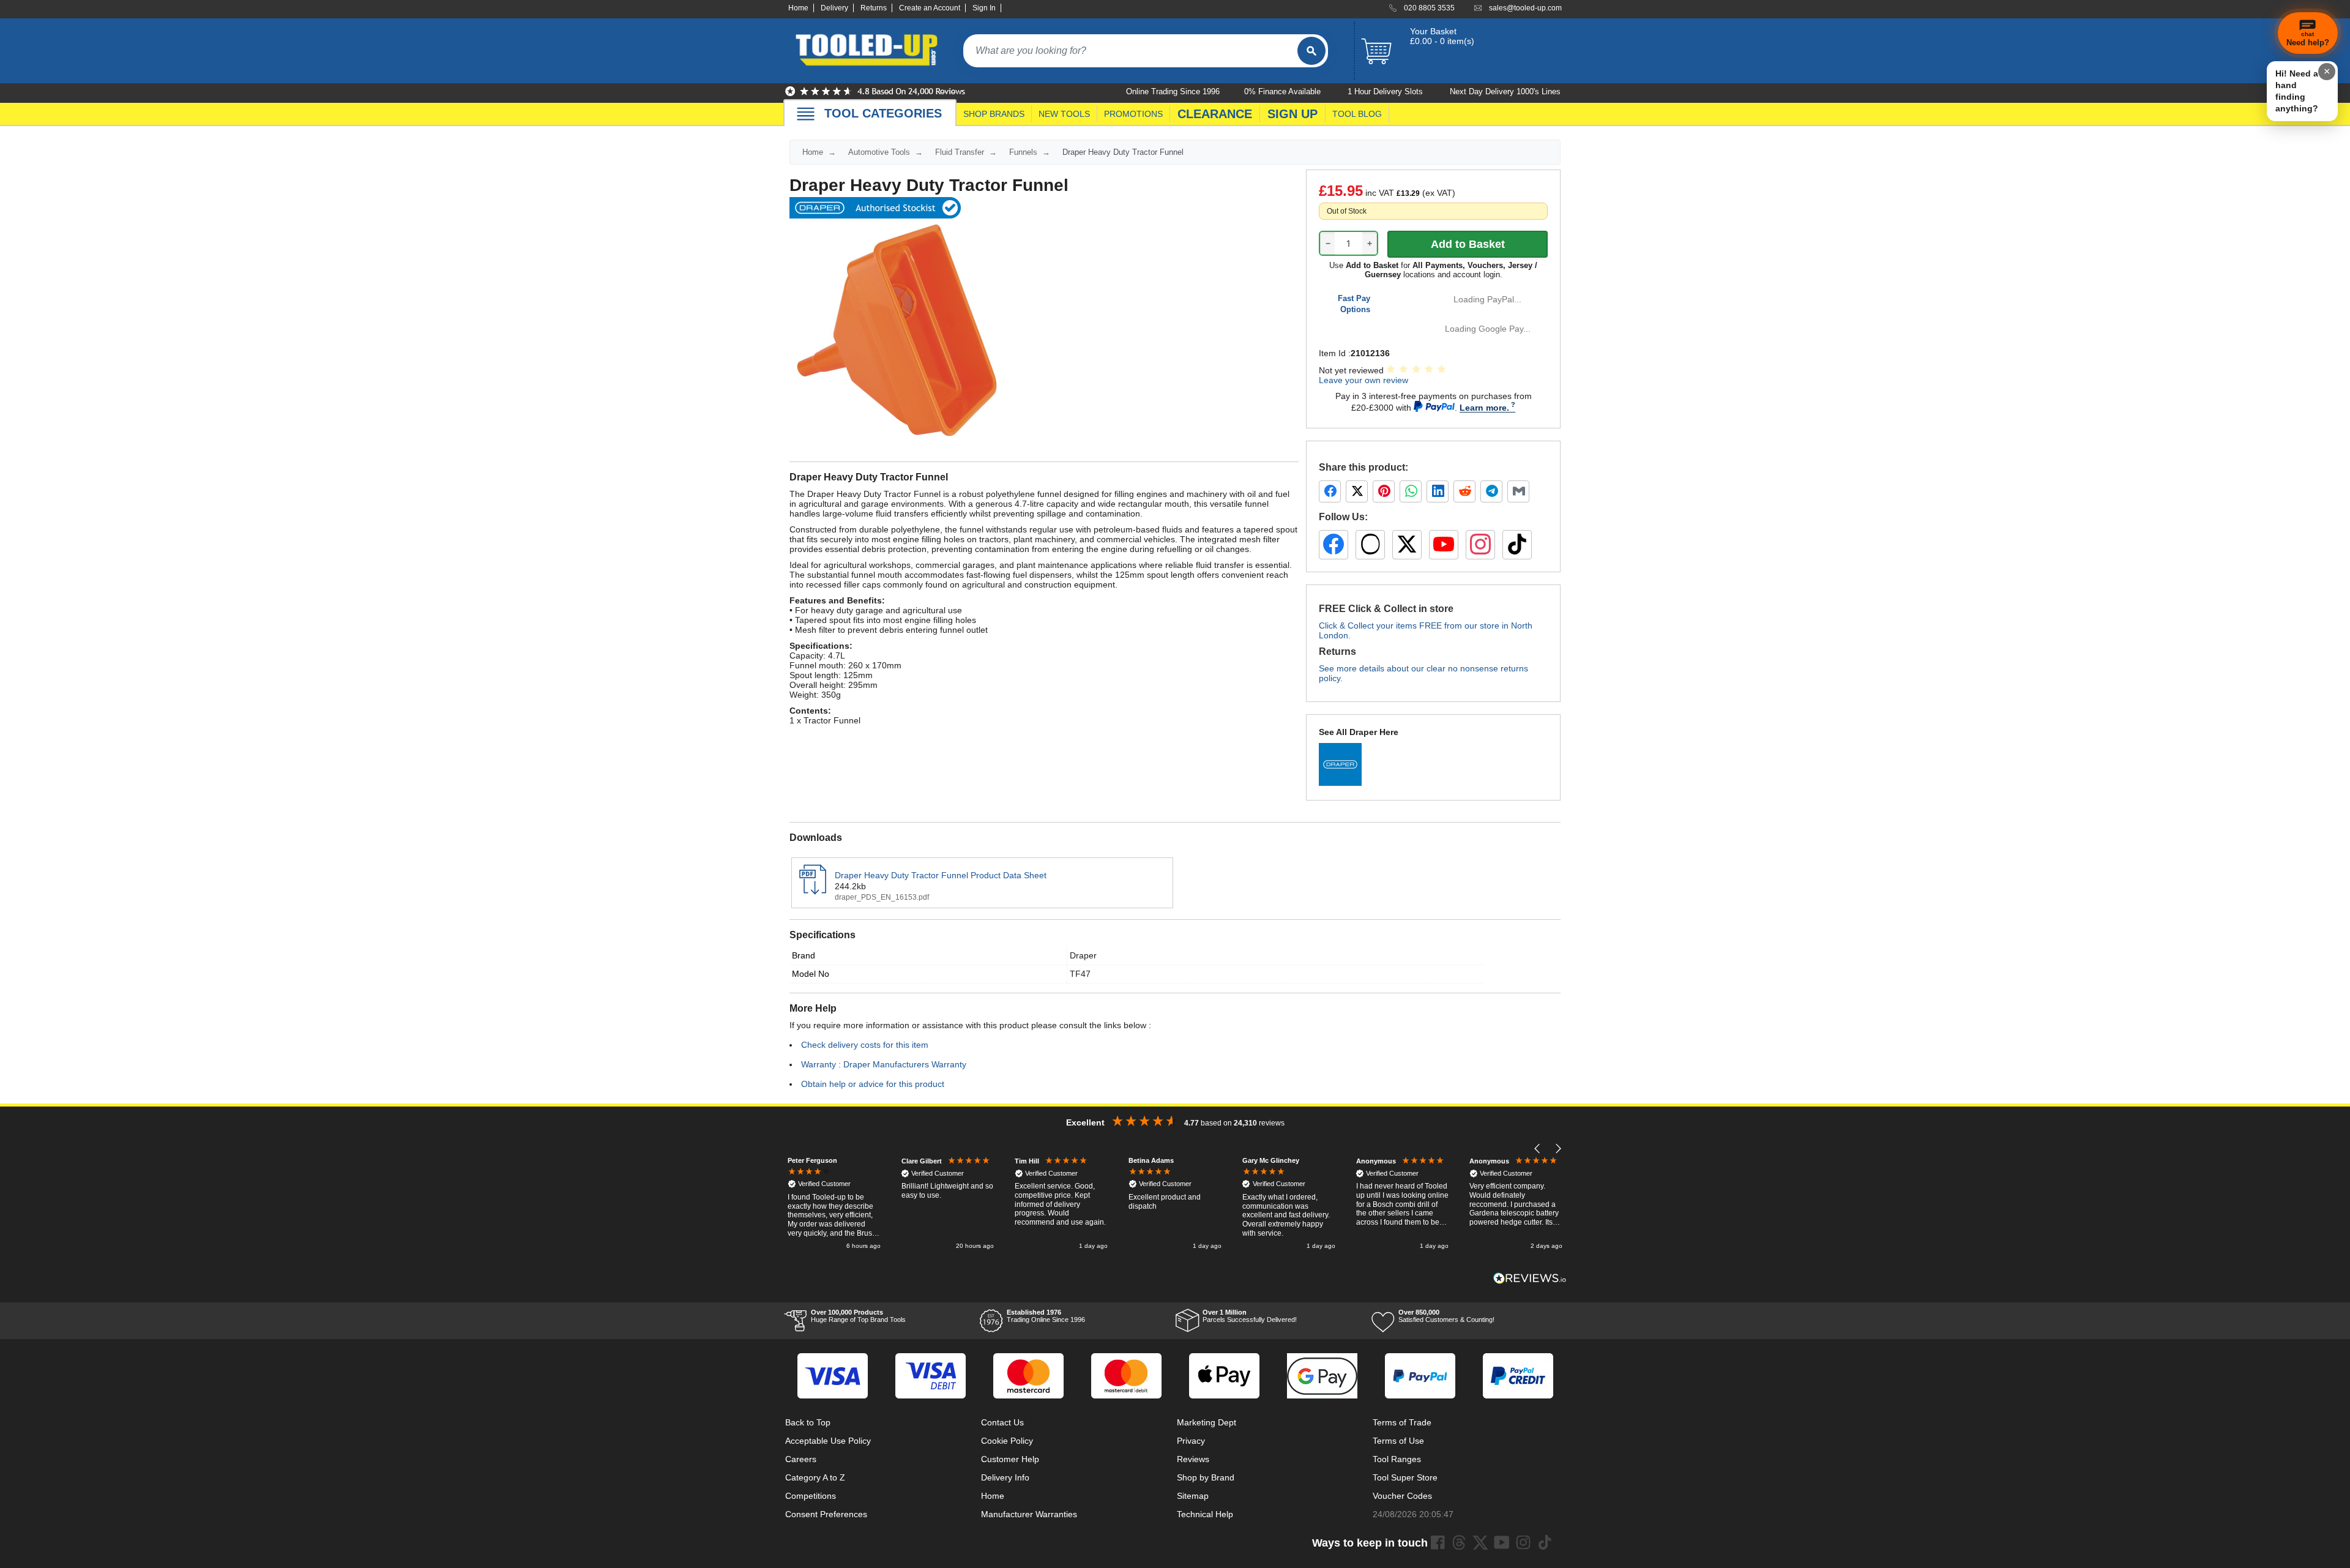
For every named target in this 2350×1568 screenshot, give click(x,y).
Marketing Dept (1207, 1422)
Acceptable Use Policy (828, 1441)
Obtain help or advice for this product (873, 1084)
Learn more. (1484, 408)
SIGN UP (1292, 114)
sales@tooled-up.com (1525, 8)
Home (798, 8)
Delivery (834, 8)
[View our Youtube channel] (1502, 1542)
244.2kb (850, 886)
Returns (874, 8)
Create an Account (930, 8)
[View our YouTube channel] (1444, 545)
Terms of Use (1398, 1441)
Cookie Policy (1007, 1441)
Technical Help (1205, 1514)
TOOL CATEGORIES (883, 113)
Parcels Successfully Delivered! (1250, 1316)
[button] (1538, 1148)
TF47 (1080, 974)
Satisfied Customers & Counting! (1446, 1316)
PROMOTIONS (1133, 114)
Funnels (1023, 152)
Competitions (811, 1496)
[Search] (1311, 51)
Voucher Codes (1402, 1496)
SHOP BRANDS (994, 114)
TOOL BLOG (1357, 114)
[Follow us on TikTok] (1517, 545)
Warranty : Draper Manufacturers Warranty (884, 1064)
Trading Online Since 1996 (1046, 1316)
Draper (1083, 955)
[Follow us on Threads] (1370, 545)
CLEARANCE (1215, 114)
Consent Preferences (826, 1514)
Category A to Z (815, 1477)
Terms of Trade (1402, 1422)
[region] (1175, 1204)
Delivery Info (1005, 1477)
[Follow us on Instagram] (1480, 545)
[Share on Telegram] (1491, 491)
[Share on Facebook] (1330, 491)
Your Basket (1433, 31)
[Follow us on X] (1407, 545)
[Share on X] (1357, 491)
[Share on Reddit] (1464, 491)
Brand (804, 955)
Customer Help (1010, 1459)
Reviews (1193, 1459)
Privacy (1191, 1441)
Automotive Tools (879, 152)
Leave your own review (1363, 380)
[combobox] (1130, 51)
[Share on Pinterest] (1384, 491)
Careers (801, 1459)
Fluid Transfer (960, 152)
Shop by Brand (1206, 1477)
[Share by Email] (1518, 491)
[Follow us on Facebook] (1334, 545)
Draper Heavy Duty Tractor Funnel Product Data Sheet (941, 875)
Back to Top (808, 1422)
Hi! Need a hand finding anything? (2297, 91)
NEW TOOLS (1064, 114)
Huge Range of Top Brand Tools (858, 1316)
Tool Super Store (1405, 1477)
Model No (811, 974)
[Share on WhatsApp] (1411, 491)
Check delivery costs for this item (865, 1045)
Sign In (984, 8)
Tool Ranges (1397, 1459)
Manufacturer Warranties (1029, 1514)
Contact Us (1002, 1422)
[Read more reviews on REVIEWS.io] (1530, 1278)
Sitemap (1193, 1496)
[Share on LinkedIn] (1438, 491)
